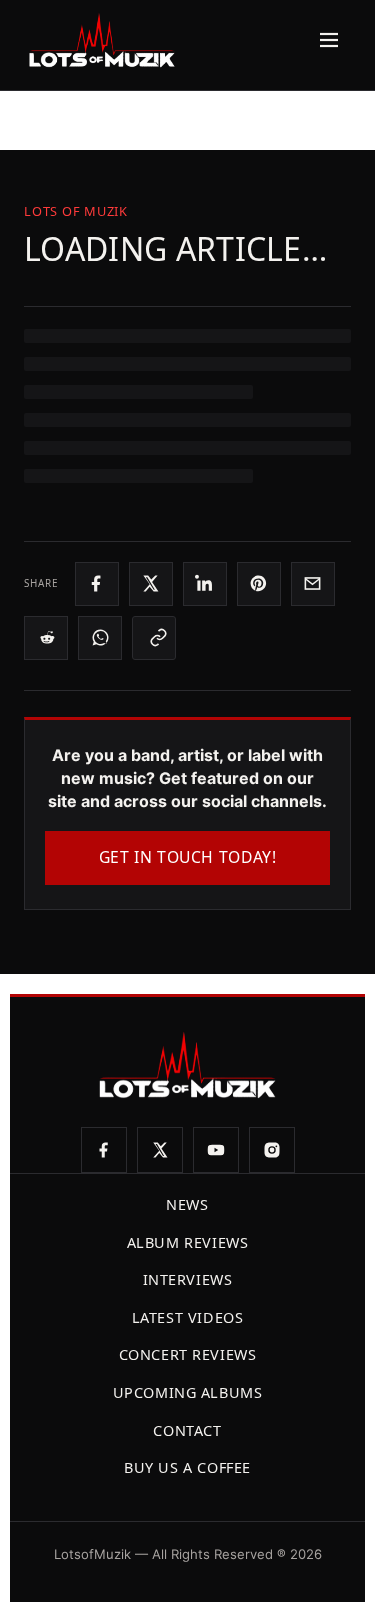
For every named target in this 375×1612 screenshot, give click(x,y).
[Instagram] (272, 1150)
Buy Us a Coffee (187, 1467)
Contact (187, 1430)
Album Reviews (188, 1242)
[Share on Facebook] (97, 584)
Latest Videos (188, 1317)
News (187, 1204)
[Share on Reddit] (46, 638)
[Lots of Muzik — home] (102, 40)
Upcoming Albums (188, 1392)
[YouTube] (216, 1150)
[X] (160, 1150)
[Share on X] (151, 584)
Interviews (188, 1279)
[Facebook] (104, 1150)
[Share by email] (313, 584)
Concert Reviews (188, 1354)
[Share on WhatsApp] (100, 638)
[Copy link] (154, 638)
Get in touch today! (188, 857)
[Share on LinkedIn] (205, 584)
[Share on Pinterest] (259, 584)
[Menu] (324, 40)
